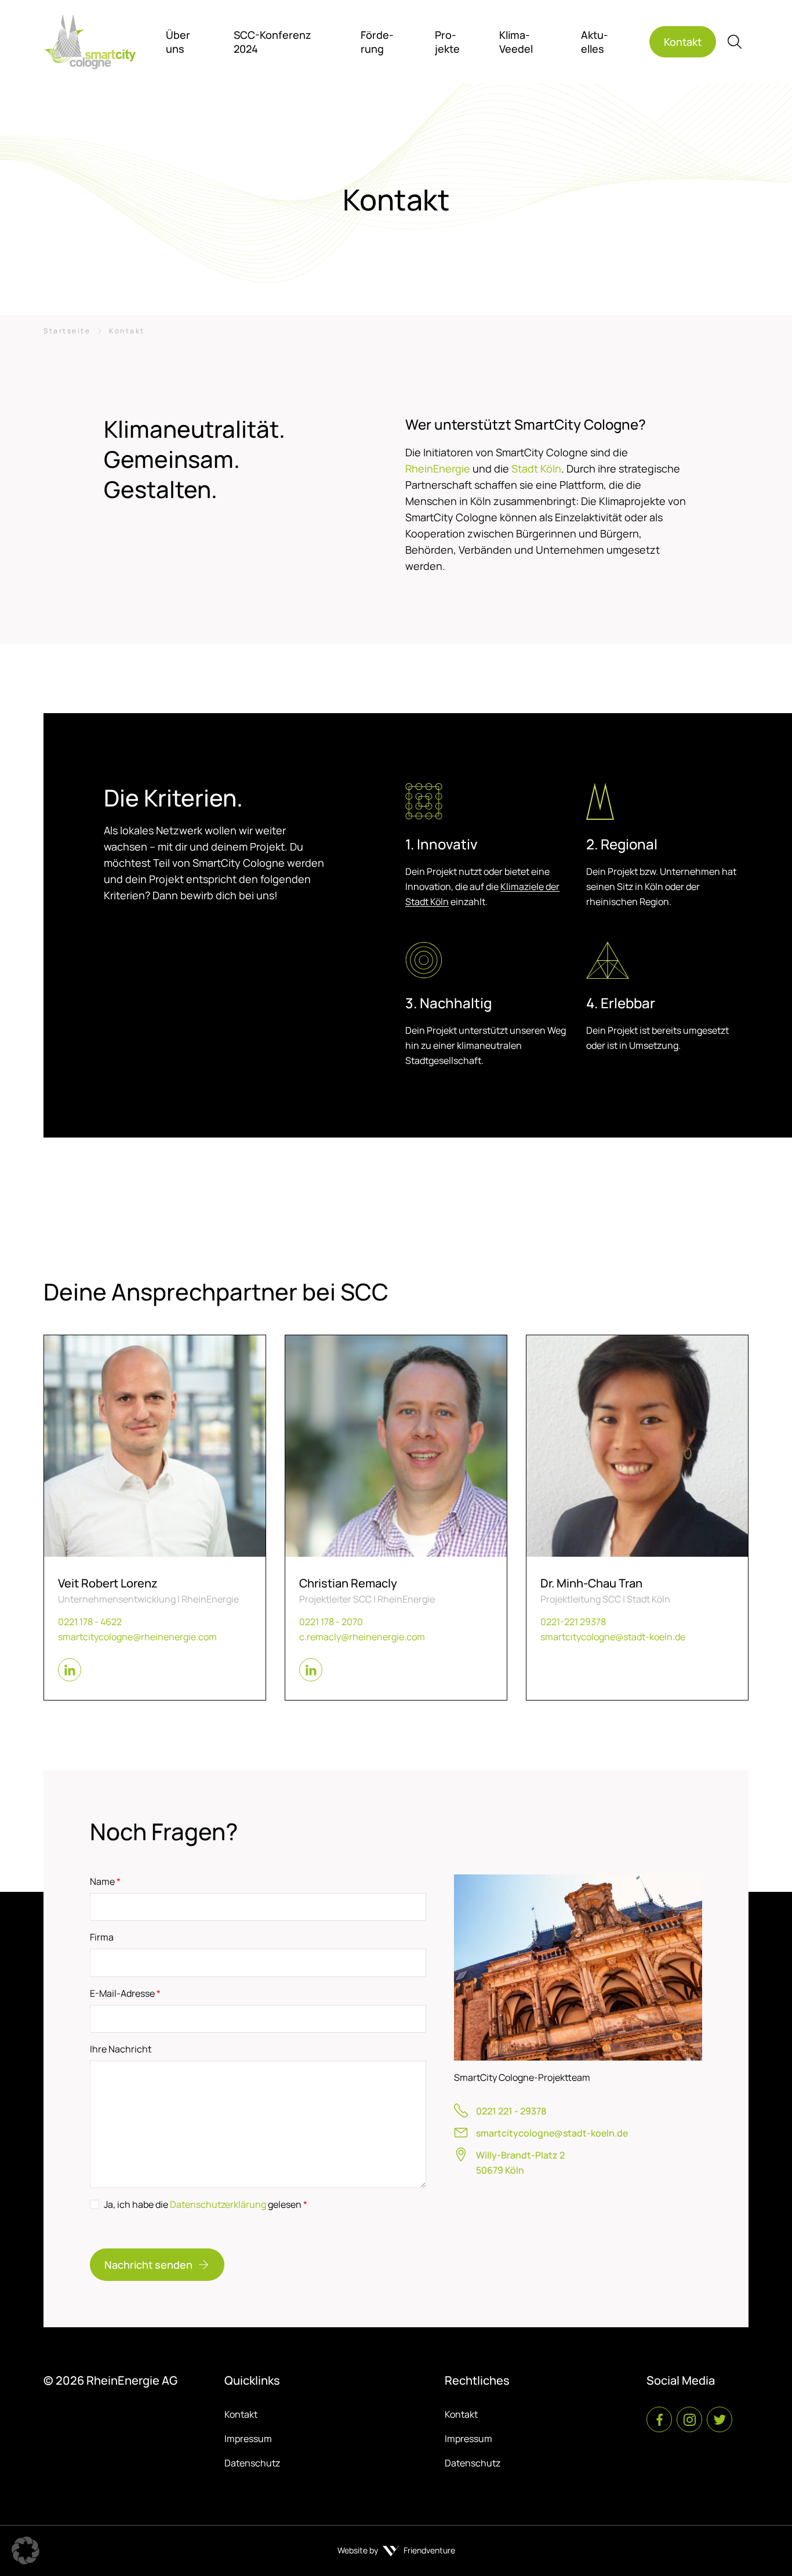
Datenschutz (252, 2463)
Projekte (447, 42)
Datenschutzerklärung (218, 2204)
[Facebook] (659, 2419)
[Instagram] (689, 2419)
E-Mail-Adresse (125, 1993)
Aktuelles (595, 42)
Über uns (178, 42)
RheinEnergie (438, 468)
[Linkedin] (70, 1670)
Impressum (248, 2439)
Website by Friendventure (396, 2550)
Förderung (377, 42)
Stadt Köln (535, 468)
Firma (102, 1937)
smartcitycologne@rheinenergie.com (137, 1637)
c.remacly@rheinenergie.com (362, 1637)
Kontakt (241, 2414)
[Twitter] (720, 2419)
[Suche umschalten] (735, 42)
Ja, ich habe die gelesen (206, 2204)
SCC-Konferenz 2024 (273, 42)
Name (105, 1881)
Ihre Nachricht (121, 2049)
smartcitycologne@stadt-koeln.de (613, 1637)
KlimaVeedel (516, 42)
